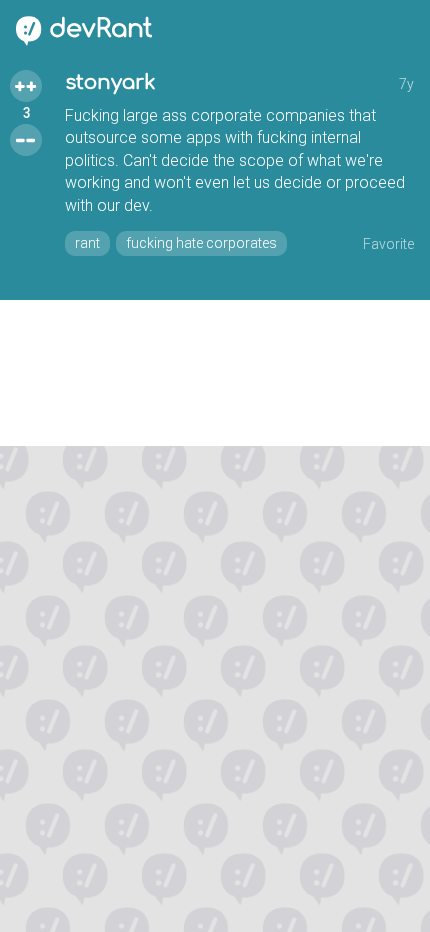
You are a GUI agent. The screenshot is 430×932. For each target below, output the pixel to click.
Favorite (388, 244)
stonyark (110, 82)
